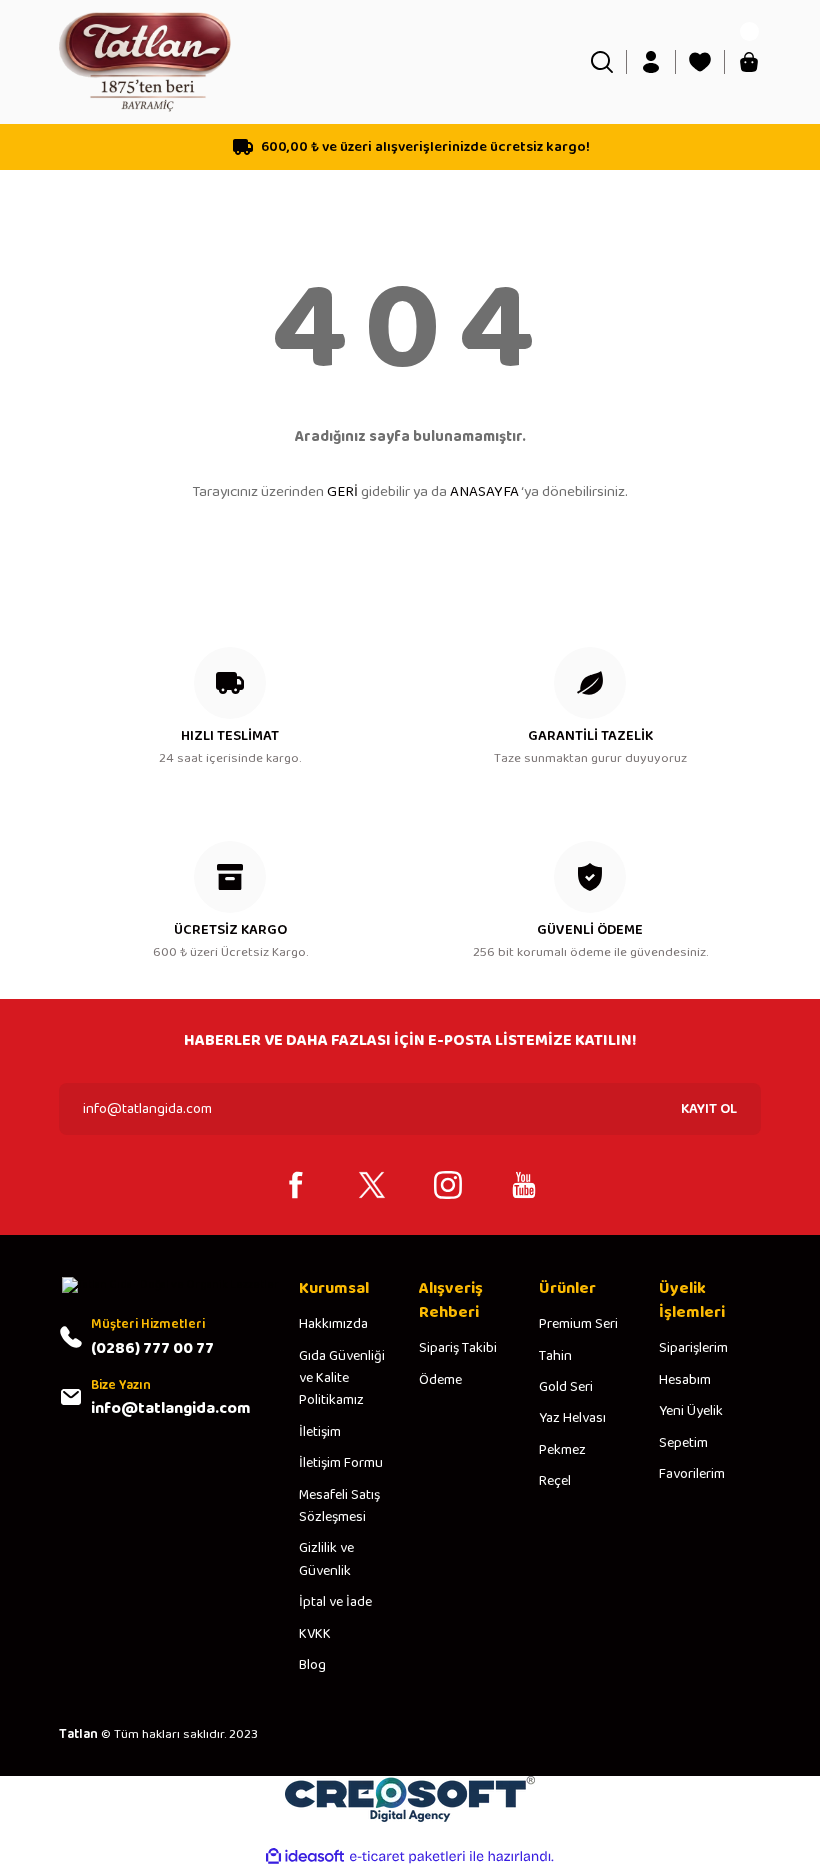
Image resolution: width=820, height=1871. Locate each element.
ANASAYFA (484, 492)
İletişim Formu (341, 1463)
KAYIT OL (709, 1109)
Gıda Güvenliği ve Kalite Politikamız (342, 1378)
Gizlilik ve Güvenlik (326, 1559)
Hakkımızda (333, 1324)
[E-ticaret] (407, 1856)
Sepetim (683, 1443)
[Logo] (145, 62)
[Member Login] (651, 62)
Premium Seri (578, 1324)
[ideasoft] (305, 1857)
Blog (312, 1665)
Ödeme (440, 1380)
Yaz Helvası (572, 1418)
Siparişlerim (693, 1348)
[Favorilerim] (700, 62)
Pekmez (562, 1450)
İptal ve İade (335, 1602)
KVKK (315, 1634)
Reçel (555, 1481)
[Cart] (749, 62)
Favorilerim (692, 1474)
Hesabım (685, 1380)
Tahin (555, 1356)
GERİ (342, 492)
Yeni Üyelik (691, 1411)
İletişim (320, 1432)
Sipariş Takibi (458, 1348)
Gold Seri (566, 1387)
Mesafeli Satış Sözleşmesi (339, 1506)
